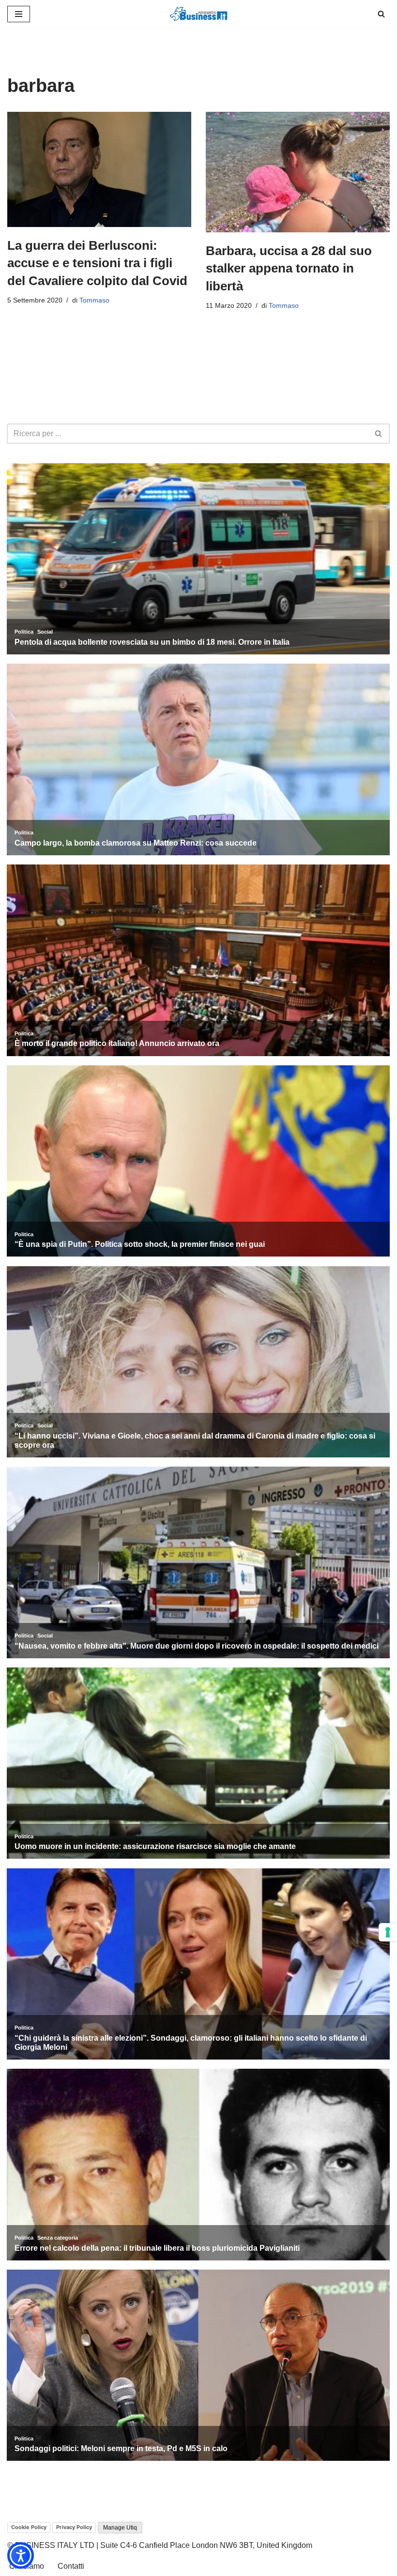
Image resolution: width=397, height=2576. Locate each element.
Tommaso (94, 300)
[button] (21, 2555)
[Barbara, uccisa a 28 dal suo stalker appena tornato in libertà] (298, 172)
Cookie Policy (29, 2527)
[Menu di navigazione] (19, 14)
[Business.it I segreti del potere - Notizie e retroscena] (198, 14)
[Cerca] (381, 14)
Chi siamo (27, 2566)
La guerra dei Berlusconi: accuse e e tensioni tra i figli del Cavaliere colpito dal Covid (97, 263)
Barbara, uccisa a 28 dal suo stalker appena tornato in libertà (289, 268)
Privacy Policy (74, 2527)
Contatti (71, 2566)
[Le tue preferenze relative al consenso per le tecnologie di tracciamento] (388, 1932)
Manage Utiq (120, 2528)
